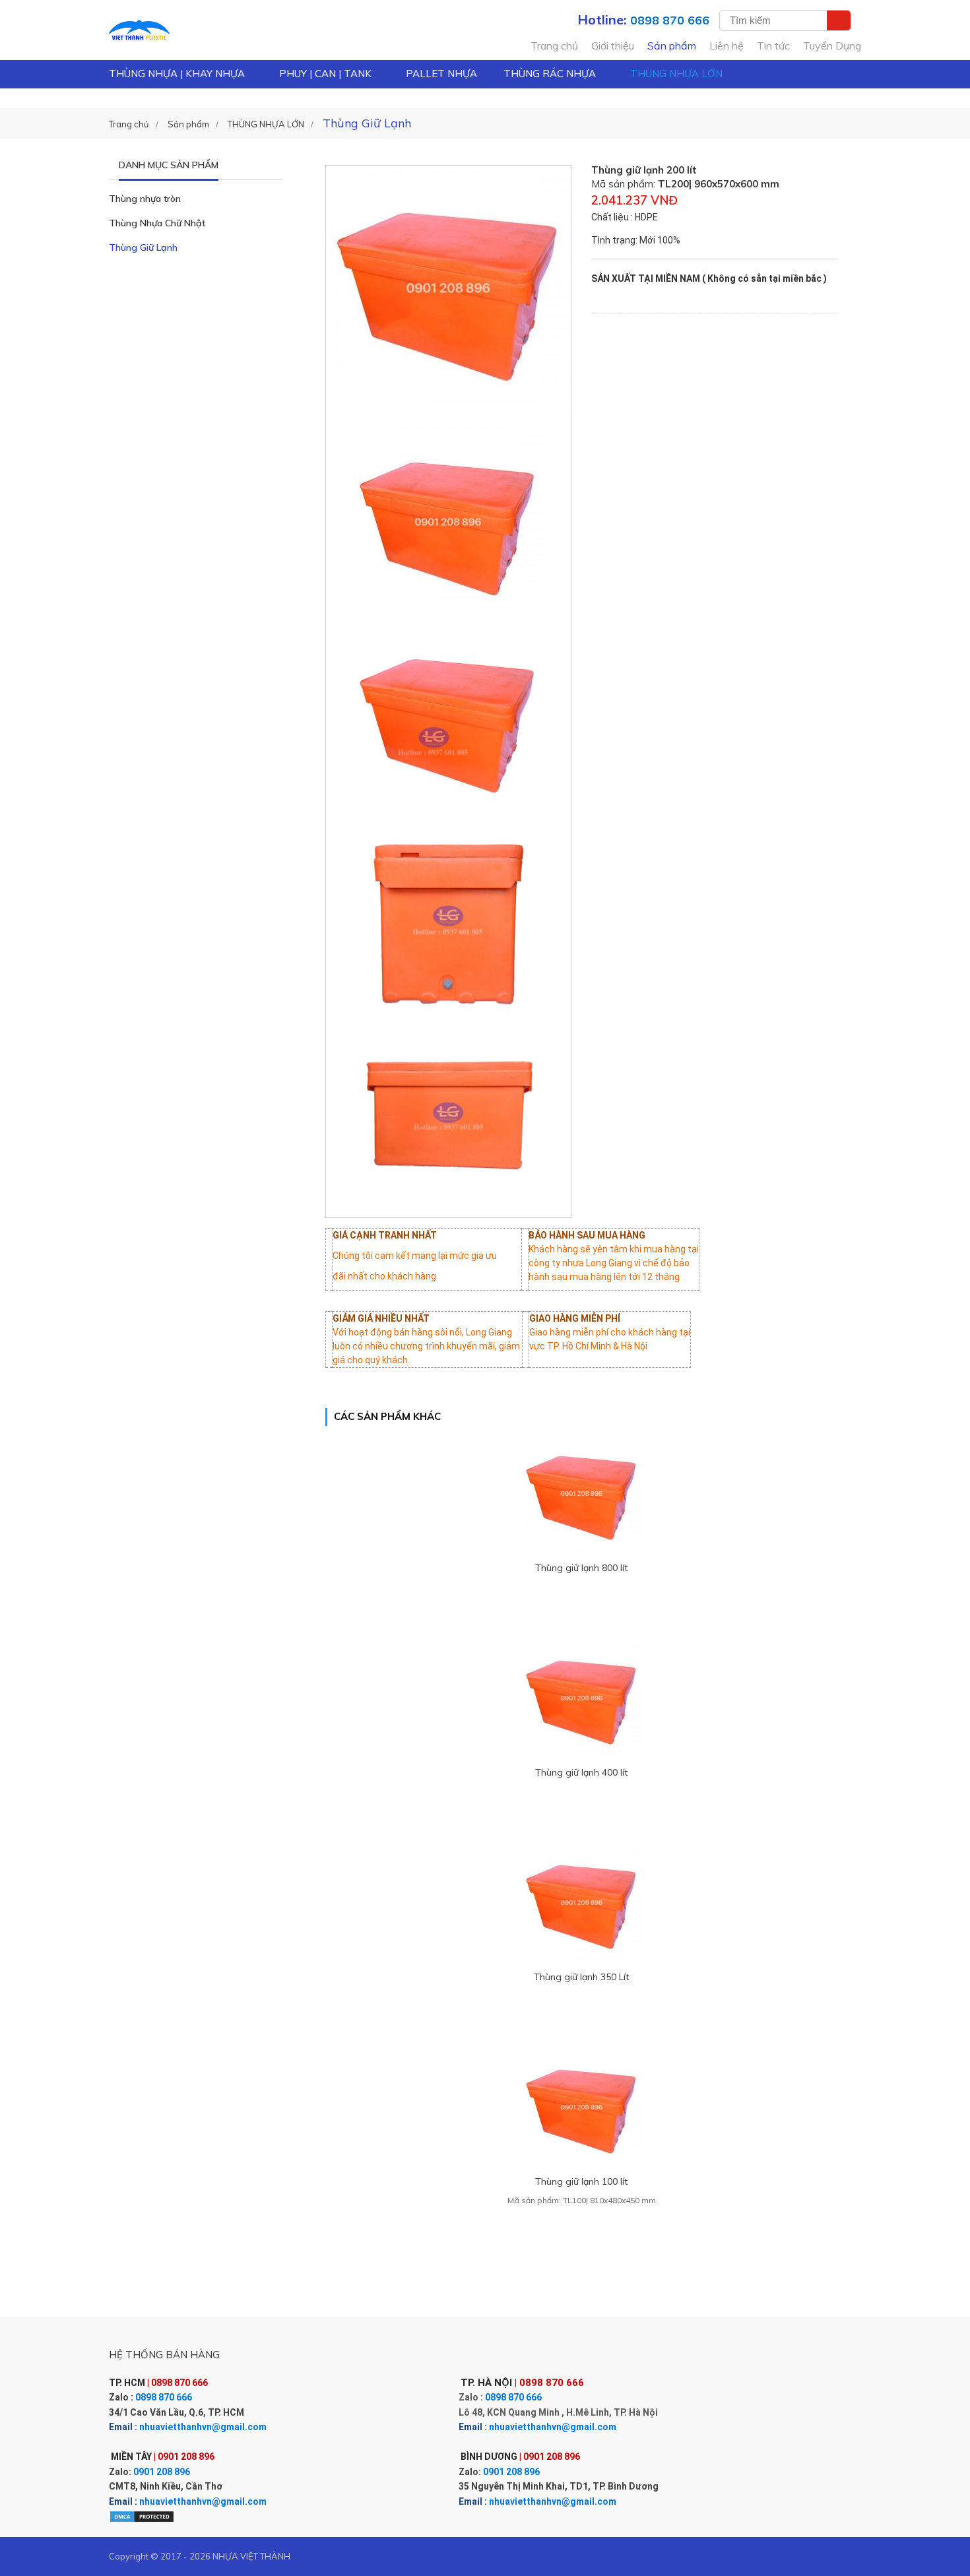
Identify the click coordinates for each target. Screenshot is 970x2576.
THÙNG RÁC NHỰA (550, 74)
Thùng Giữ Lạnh (143, 247)
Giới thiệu (613, 46)
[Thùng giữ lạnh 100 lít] (582, 2107)
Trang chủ (554, 46)
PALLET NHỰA (441, 74)
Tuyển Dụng (832, 46)
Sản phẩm (672, 46)
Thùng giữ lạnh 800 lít (581, 1568)
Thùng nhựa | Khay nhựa (177, 74)
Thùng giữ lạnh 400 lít (581, 1772)
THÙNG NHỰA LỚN (676, 74)
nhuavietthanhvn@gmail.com (203, 2427)
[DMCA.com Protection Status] (142, 2516)
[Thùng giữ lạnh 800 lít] (582, 1494)
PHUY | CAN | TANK (325, 74)
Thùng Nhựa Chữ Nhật (157, 223)
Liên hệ (727, 46)
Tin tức (773, 46)
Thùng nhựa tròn (145, 199)
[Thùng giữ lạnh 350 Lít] (582, 1903)
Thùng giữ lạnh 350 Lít (581, 1977)
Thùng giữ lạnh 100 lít (581, 2181)
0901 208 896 (162, 2472)
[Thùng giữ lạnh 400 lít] (582, 1698)
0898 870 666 (164, 2397)
